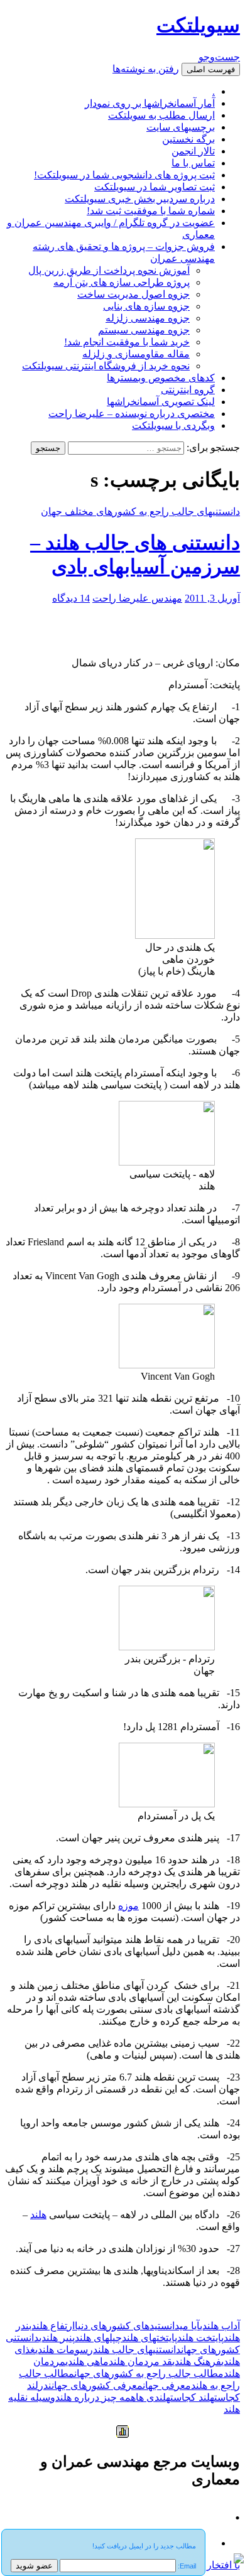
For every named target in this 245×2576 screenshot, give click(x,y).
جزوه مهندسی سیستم (144, 330)
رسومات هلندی (64, 2350)
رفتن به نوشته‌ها (146, 69)
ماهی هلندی (87, 2362)
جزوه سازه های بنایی (146, 306)
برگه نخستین (188, 139)
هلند (38, 2215)
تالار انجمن (193, 151)
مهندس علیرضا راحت (137, 598)
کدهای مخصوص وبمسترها (161, 378)
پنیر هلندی (57, 2338)
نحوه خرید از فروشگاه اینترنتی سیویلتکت (106, 366)
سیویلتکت (198, 25)
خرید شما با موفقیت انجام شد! (127, 342)
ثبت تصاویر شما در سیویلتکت (155, 187)
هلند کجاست (192, 2397)
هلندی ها (153, 2397)
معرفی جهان (167, 2385)
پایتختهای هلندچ (146, 2338)
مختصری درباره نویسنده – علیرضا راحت (132, 414)
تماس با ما (193, 163)
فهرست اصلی (211, 69)
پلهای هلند (95, 2338)
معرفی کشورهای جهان (97, 2385)
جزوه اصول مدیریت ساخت (133, 294)
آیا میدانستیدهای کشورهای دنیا (137, 2326)
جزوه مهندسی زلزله (148, 318)
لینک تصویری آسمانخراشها (161, 402)
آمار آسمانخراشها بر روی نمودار (150, 103)
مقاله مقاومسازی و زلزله (136, 354)
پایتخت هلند (200, 2338)
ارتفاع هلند (53, 2326)
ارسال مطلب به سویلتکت (161, 115)
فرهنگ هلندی (197, 2362)
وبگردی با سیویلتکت (173, 425)
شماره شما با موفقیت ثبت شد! (151, 211)
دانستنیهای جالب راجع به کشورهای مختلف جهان (140, 511)
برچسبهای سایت (181, 127)
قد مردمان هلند (140, 2362)
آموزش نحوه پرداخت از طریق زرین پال (109, 270)
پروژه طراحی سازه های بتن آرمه (122, 282)
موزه (128, 1906)
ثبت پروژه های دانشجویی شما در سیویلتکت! (124, 175)
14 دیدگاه (71, 598)
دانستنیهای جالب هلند (137, 2350)
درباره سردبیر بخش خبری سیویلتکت (140, 199)
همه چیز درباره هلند (95, 2397)
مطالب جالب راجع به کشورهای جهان (149, 2373)
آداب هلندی (220, 2326)
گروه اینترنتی (188, 390)
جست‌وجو (219, 57)
